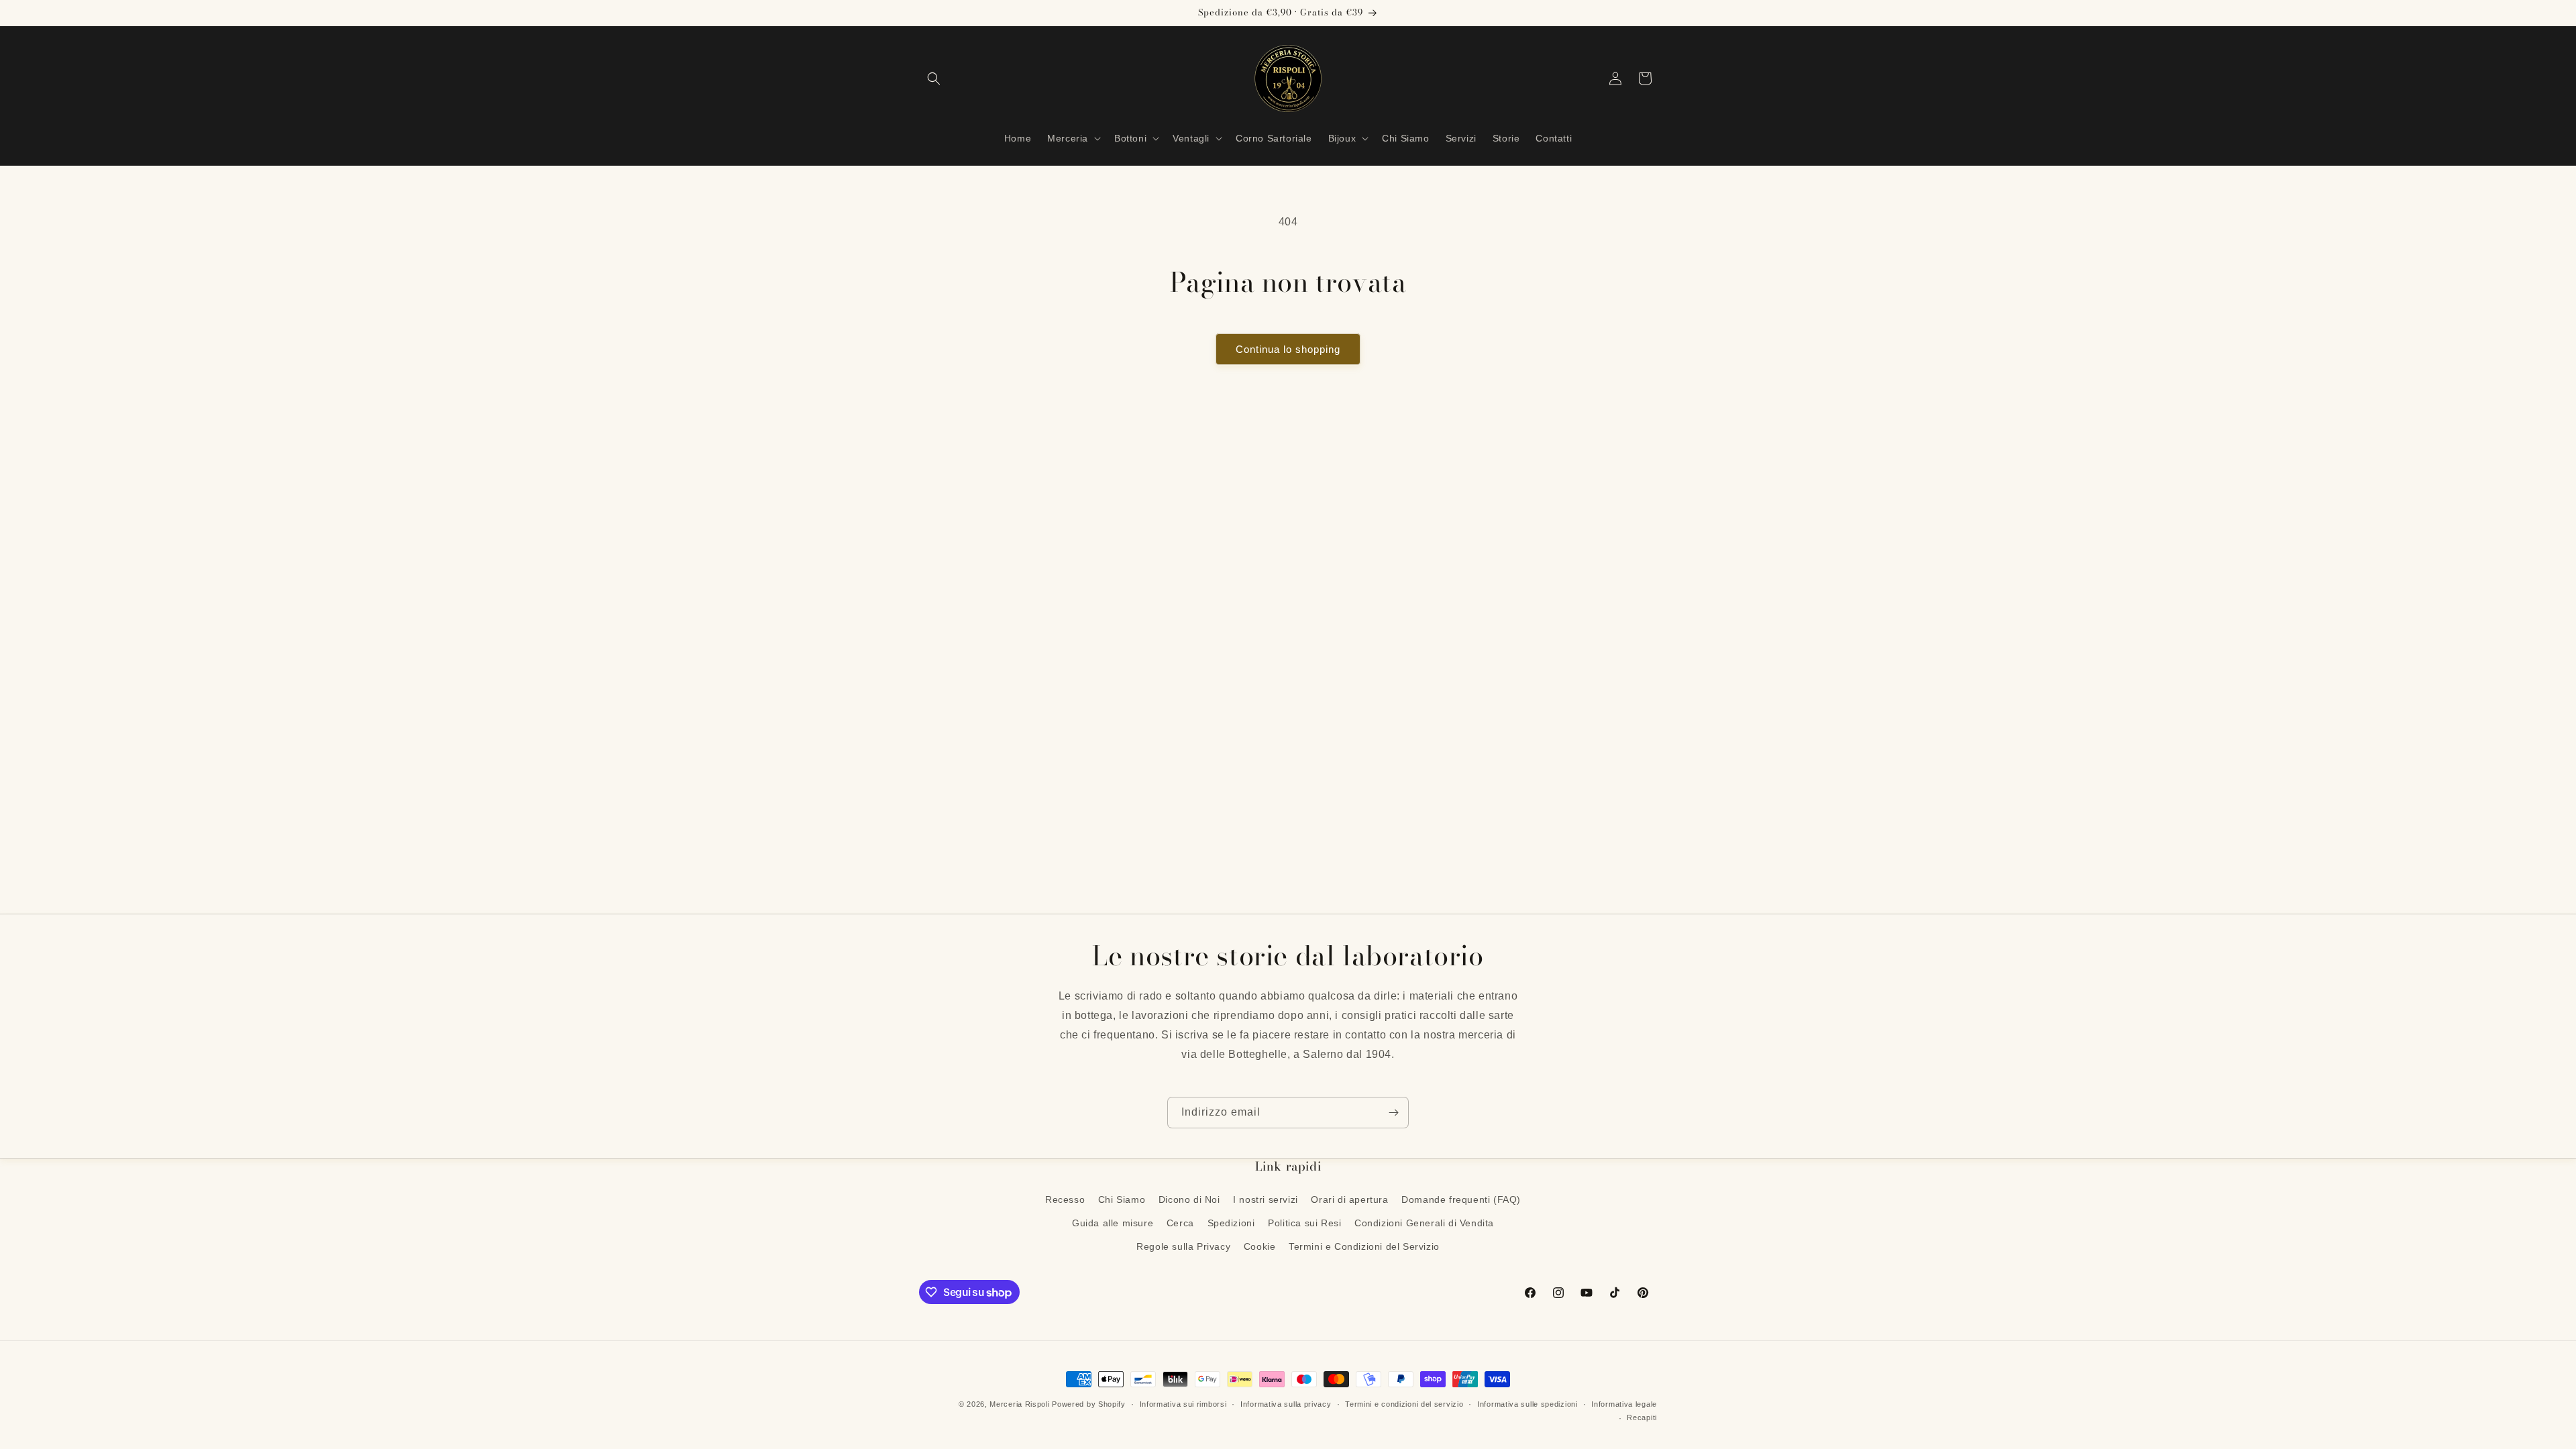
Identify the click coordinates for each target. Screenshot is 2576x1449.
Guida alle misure (1113, 1223)
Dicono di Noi (1189, 1199)
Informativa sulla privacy (1286, 1404)
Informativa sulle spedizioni (1527, 1404)
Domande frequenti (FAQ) (1461, 1199)
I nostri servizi (1266, 1199)
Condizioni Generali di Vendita (1424, 1223)
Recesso (1065, 1199)
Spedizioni (1231, 1223)
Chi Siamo (1122, 1199)
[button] (934, 78)
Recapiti (1642, 1417)
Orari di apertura (1349, 1199)
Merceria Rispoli (1019, 1404)
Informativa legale (1624, 1404)
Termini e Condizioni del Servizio (1364, 1246)
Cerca (1180, 1223)
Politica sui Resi (1304, 1223)
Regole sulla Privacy (1183, 1246)
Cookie (1260, 1246)
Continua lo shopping (1288, 349)
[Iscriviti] (1393, 1113)
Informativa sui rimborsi (1183, 1404)
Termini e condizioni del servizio (1404, 1404)
